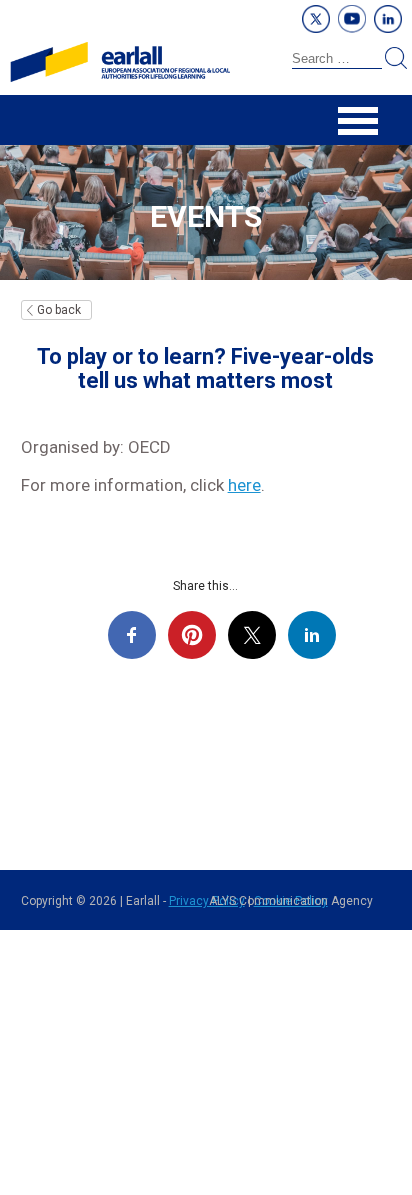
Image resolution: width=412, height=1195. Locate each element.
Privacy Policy (207, 901)
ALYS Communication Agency (291, 901)
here (244, 485)
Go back (59, 310)
